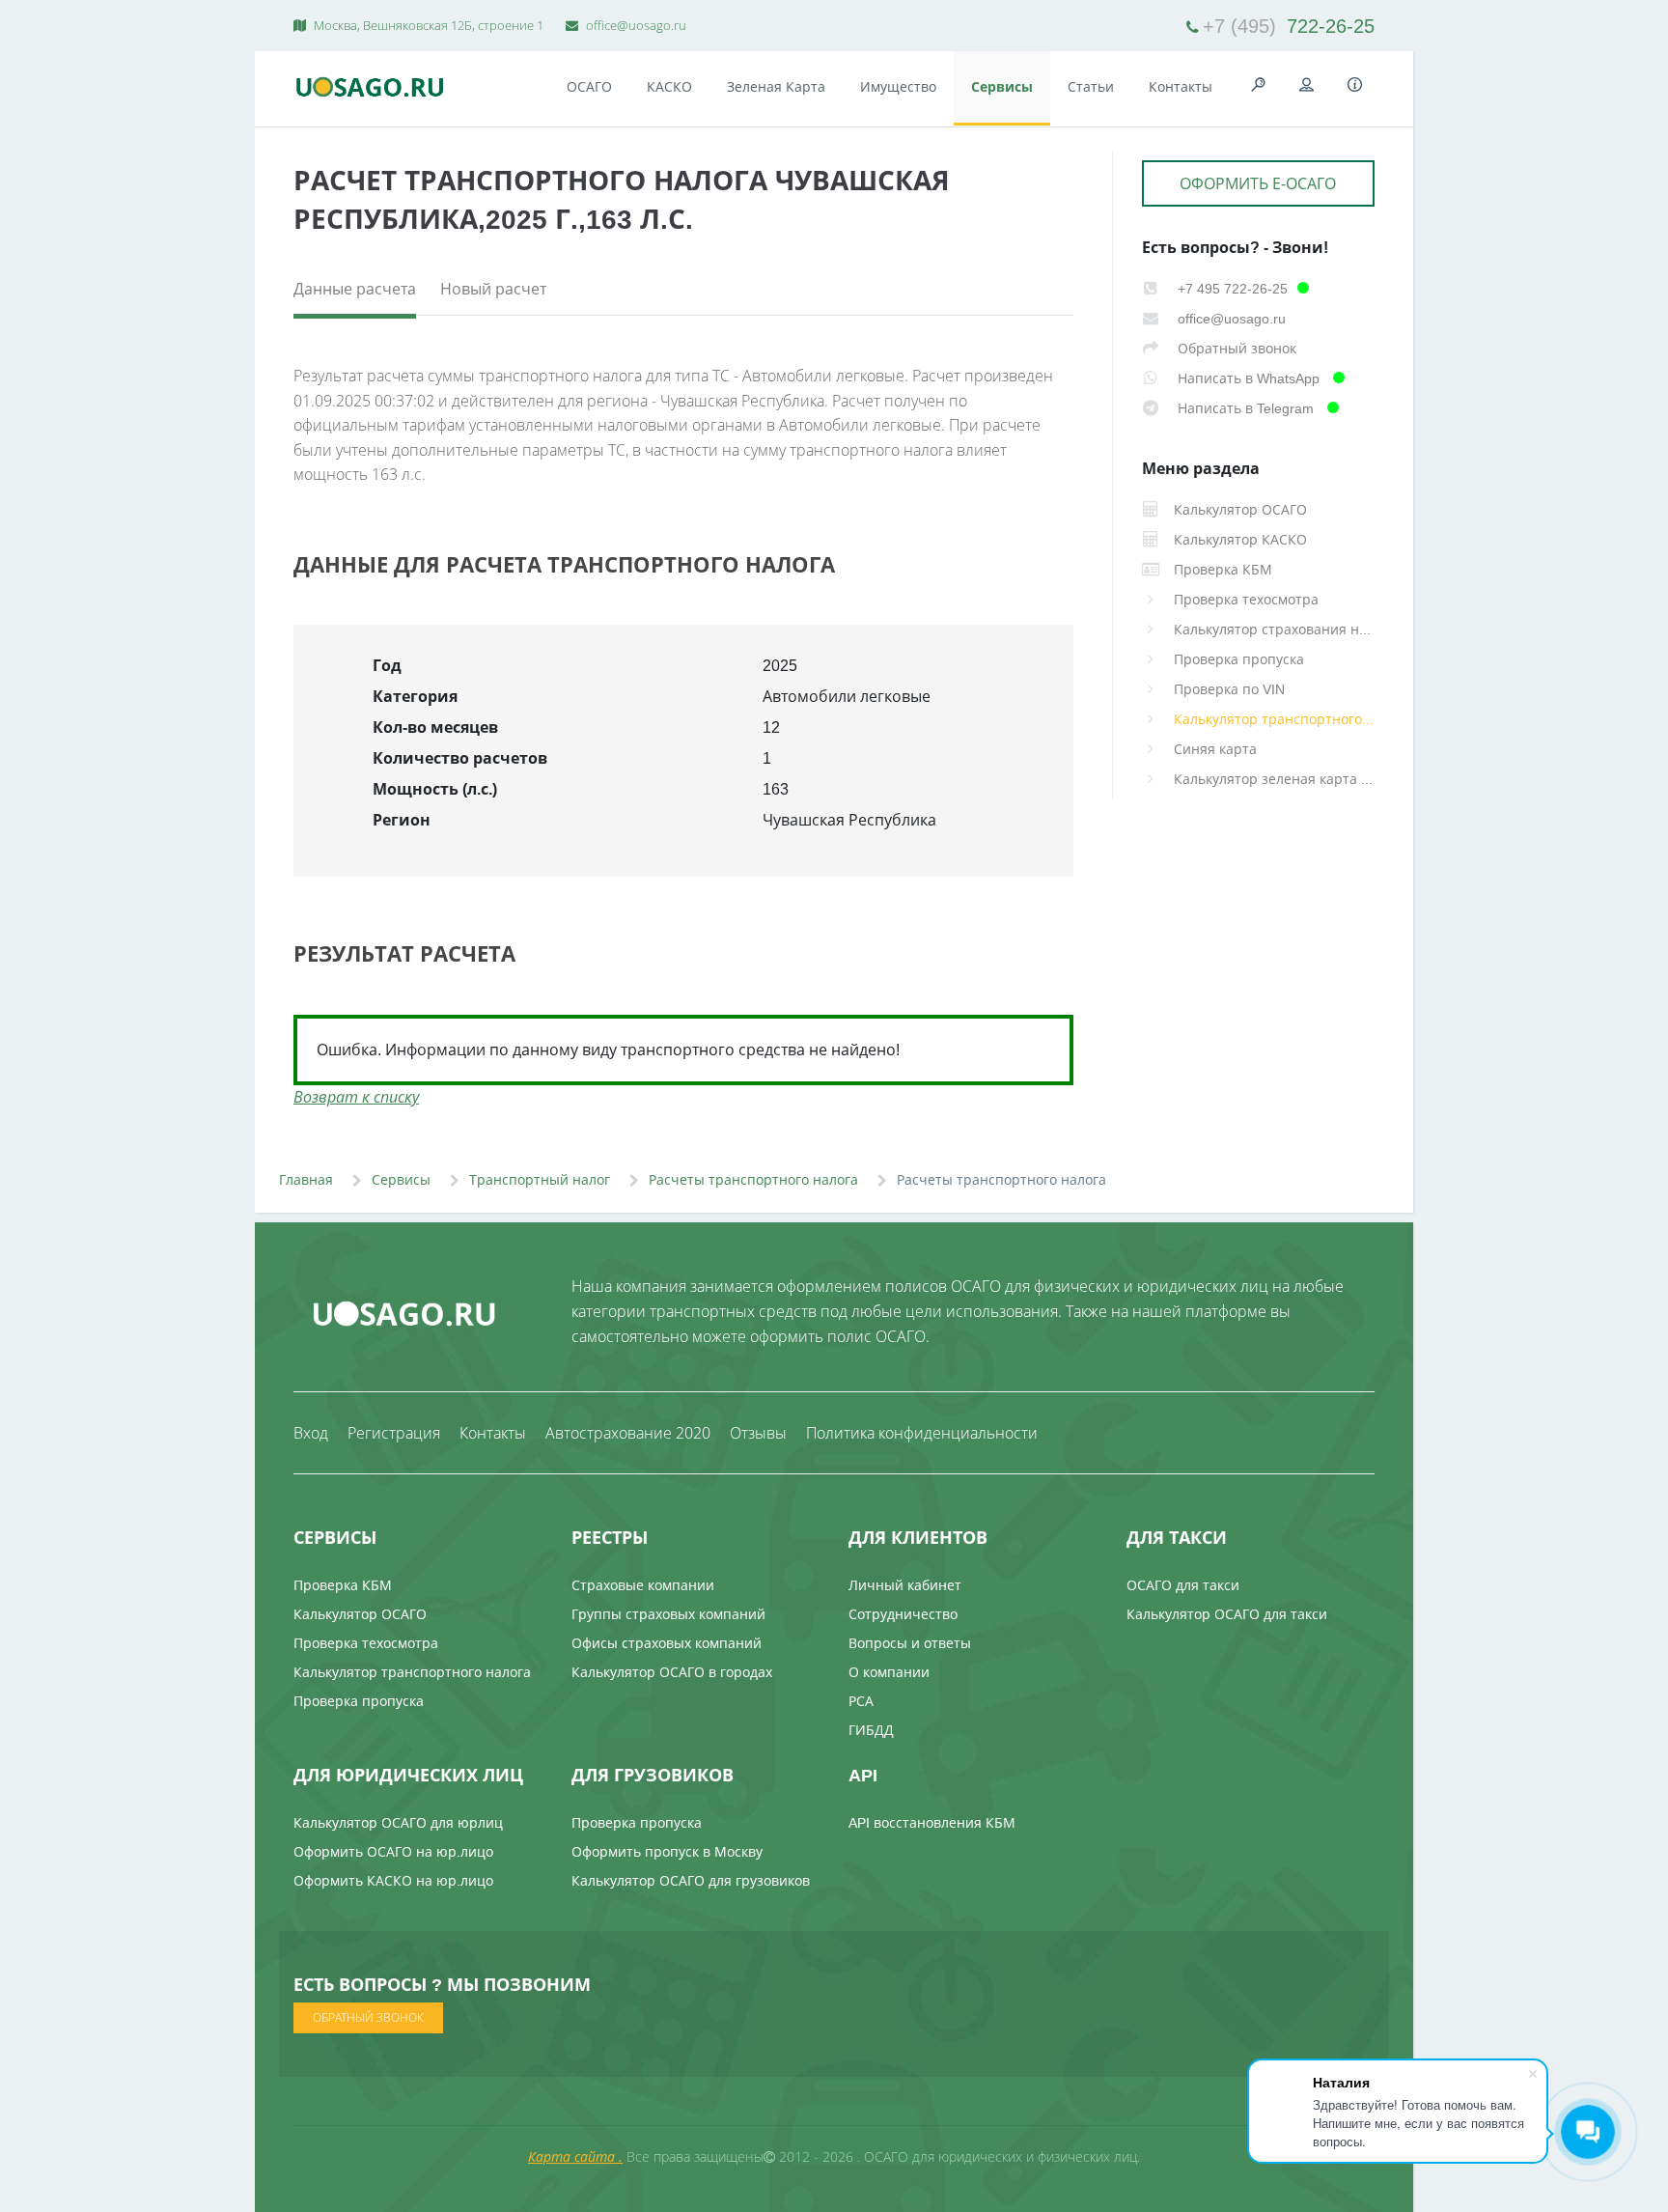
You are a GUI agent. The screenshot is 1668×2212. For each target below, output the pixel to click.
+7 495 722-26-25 (1231, 288)
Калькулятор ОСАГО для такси (1227, 1614)
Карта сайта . (575, 2156)
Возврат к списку (356, 1097)
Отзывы (758, 1433)
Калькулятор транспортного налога (1275, 719)
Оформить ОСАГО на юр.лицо (393, 1851)
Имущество (898, 86)
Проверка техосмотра (1246, 599)
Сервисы (1002, 86)
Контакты (1181, 86)
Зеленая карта (776, 86)
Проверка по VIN (1229, 689)
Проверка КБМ (343, 1585)
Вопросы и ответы (910, 1643)
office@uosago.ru (635, 25)
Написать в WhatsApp (1249, 378)
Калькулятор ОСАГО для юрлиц (398, 1822)
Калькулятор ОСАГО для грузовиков (691, 1880)
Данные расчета (355, 289)
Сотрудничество (903, 1614)
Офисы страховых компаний (667, 1643)
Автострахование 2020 (628, 1433)
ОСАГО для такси (1183, 1585)
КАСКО (669, 86)
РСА (861, 1701)
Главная (306, 1179)
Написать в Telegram (1246, 408)
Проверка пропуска (1239, 659)
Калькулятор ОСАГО (360, 1614)
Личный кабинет (905, 1585)
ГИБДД (871, 1730)
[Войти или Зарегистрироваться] (1307, 85)
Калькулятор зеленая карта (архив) (1275, 779)
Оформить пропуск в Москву (667, 1851)
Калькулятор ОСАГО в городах (672, 1672)
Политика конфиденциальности (922, 1433)
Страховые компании (643, 1585)
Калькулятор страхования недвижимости (1275, 629)
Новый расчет (493, 289)
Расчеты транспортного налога (753, 1179)
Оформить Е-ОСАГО (1258, 183)
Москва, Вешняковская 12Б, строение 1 (427, 25)
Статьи (1091, 86)
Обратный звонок (1235, 348)
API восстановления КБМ (932, 1822)
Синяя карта (1215, 749)
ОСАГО (589, 86)
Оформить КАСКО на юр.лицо (393, 1880)
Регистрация (394, 1433)
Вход (311, 1433)
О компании (889, 1672)
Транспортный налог (540, 1179)
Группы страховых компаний (668, 1614)
